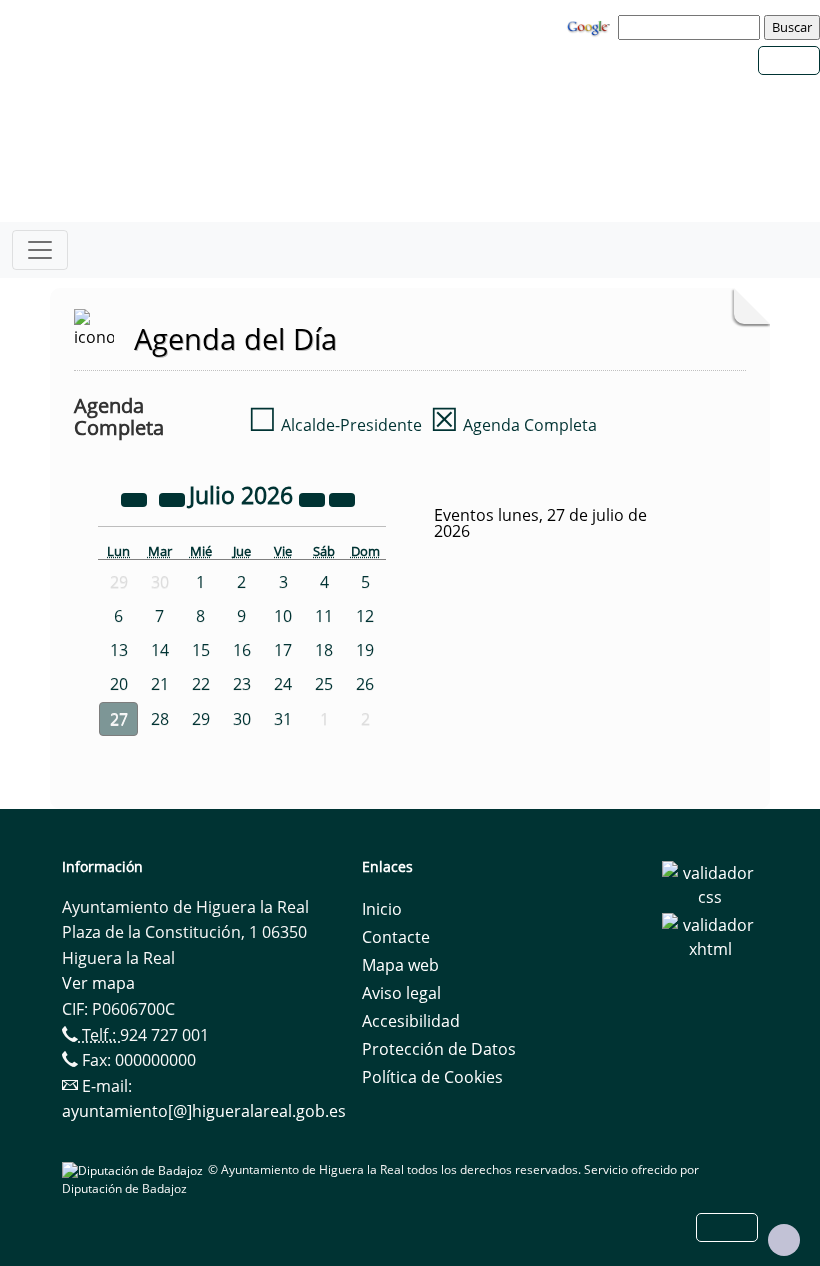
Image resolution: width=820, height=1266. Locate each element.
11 (324, 616)
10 (283, 616)
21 (160, 684)
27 (119, 719)
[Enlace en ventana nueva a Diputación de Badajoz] (135, 1169)
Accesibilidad (411, 1021)
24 (283, 684)
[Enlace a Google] (591, 26)
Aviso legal (401, 993)
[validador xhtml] (710, 935)
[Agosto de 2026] (342, 498)
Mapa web (400, 965)
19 (365, 650)
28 (160, 719)
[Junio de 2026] (174, 498)
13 (119, 650)
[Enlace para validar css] (710, 883)
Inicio (382, 909)
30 (242, 719)
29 (201, 719)
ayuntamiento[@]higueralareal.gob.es (204, 1111)
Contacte (396, 937)
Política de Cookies (432, 1077)
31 (283, 719)
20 (119, 684)
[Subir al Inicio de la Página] (784, 1240)
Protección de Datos (439, 1049)
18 (324, 650)
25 (324, 684)
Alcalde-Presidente (335, 425)
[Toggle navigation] (40, 250)
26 (365, 684)
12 (365, 616)
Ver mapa (98, 983)
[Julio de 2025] (136, 498)
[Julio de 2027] (314, 498)
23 (242, 684)
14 (160, 650)
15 (201, 650)
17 (283, 650)
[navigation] (692, 27)
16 (242, 650)
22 (201, 684)
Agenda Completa (513, 425)
